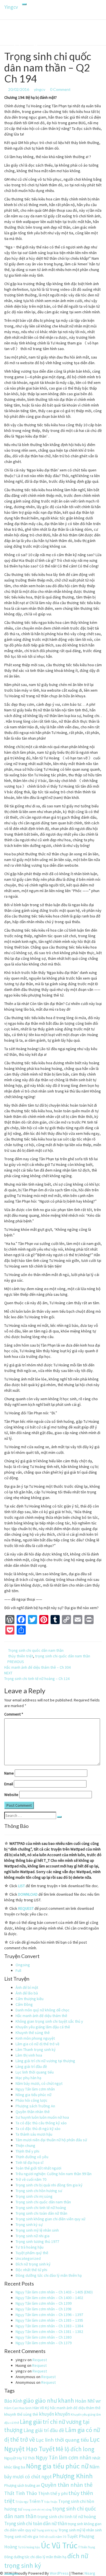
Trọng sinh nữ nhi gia (33, 2236)
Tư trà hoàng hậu (30, 2247)
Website (11, 1795)
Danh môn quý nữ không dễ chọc (43, 2010)
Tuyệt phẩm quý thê (32, 2253)
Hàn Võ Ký (41, 2408)
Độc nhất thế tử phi (31, 2270)
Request (40, 2360)
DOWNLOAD (28, 1894)
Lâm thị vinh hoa (29, 2055)
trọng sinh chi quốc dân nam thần (63, 1656)
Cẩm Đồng (24, 2004)
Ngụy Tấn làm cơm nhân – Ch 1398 (44, 2309)
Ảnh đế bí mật (27, 1987)
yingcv (40, 89)
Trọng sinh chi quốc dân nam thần (36, 1650)
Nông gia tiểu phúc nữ (33, 2095)
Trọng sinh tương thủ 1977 (37, 2241)
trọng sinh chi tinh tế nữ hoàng (67, 2517)
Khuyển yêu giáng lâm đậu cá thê (43, 2027)
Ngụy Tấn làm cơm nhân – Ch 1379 (44, 2343)
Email (9, 1784)
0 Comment (60, 89)
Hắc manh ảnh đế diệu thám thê (41, 2016)
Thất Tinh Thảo (21, 2493)
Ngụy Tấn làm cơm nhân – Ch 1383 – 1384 (49, 2326)
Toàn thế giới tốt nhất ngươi (38, 2168)
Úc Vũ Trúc (59, 2545)
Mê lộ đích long (75, 2449)
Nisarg (90, 2573)
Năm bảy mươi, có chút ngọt (39, 2083)
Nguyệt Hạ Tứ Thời (20, 2458)
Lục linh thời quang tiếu (35, 2072)
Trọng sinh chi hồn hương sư (39, 2191)
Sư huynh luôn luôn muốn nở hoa (42, 2117)
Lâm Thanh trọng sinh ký (36, 2050)
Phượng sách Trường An (35, 2106)
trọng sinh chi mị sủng (37, 2510)
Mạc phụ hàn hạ (28, 2078)
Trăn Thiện (51, 2502)
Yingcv (11, 7)
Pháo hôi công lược (32, 2100)
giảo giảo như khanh (49, 2401)
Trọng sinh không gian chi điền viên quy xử (50, 2219)
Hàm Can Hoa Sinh (18, 2408)
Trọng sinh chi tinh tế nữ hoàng (41, 2208)
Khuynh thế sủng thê (33, 2033)
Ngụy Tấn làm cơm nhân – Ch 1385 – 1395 (49, 2320)
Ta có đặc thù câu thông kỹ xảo (41, 2123)
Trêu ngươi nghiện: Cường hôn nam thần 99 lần (54, 2174)
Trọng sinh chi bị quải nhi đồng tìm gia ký (49, 2185)
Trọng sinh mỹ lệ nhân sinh (37, 2230)
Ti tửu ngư (22, 2502)
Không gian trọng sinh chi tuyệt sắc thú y (49, 2021)
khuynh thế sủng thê (21, 2414)
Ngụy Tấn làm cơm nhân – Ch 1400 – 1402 (49, 2298)
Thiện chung (25, 2145)
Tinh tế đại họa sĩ (29, 2162)
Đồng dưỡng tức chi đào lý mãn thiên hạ (49, 2275)
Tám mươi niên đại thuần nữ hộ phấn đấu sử (51, 2140)
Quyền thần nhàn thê (33, 2112)
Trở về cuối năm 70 (31, 2179)
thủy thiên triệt (21, 1656)
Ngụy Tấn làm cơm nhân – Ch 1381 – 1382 (49, 2332)
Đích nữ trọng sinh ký (33, 2264)
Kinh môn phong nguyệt (35, 2038)
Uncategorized (28, 2258)
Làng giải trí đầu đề (31, 2066)
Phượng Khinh (73, 2476)
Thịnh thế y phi (27, 2151)
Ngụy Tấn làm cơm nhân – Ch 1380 (44, 2337)
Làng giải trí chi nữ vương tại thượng (45, 2061)
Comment (14, 1714)
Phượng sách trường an (22, 2486)
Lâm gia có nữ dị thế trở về (37, 2044)
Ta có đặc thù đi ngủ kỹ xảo (38, 2129)
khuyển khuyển (54, 2414)
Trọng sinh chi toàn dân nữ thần (41, 2213)
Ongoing (23, 1965)
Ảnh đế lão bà (27, 1993)
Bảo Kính (13, 2401)
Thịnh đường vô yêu (32, 2157)
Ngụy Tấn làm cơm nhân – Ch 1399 (44, 2303)
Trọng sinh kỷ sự (29, 2225)
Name (9, 1773)
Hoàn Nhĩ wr (88, 2401)
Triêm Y (36, 2501)
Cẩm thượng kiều (30, 1999)
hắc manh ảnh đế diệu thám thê (75, 2408)
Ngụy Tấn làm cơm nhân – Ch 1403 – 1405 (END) (54, 2292)
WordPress (59, 2573)
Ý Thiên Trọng (87, 2547)
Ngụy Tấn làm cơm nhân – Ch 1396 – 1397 (49, 2315)
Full (18, 1970)
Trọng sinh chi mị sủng (34, 2196)
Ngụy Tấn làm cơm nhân (35, 2089)
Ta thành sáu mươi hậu (34, 2134)
